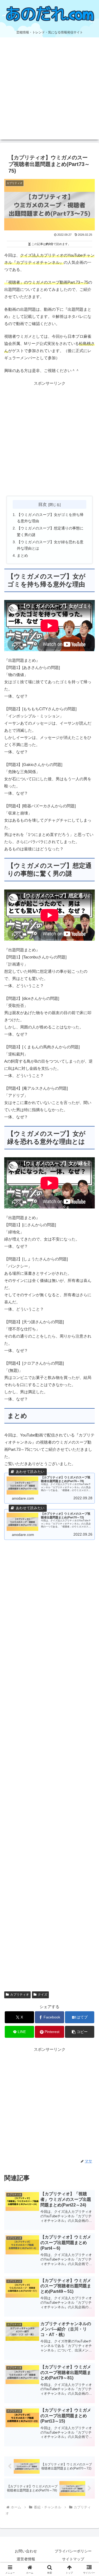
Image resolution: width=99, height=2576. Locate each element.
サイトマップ (73, 2559)
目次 (43, 504)
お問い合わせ (26, 2551)
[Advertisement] (49, 90)
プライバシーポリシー (73, 2551)
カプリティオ (20, 1995)
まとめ (22, 556)
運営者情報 (26, 2559)
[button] (80, 2032)
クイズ (43, 1995)
